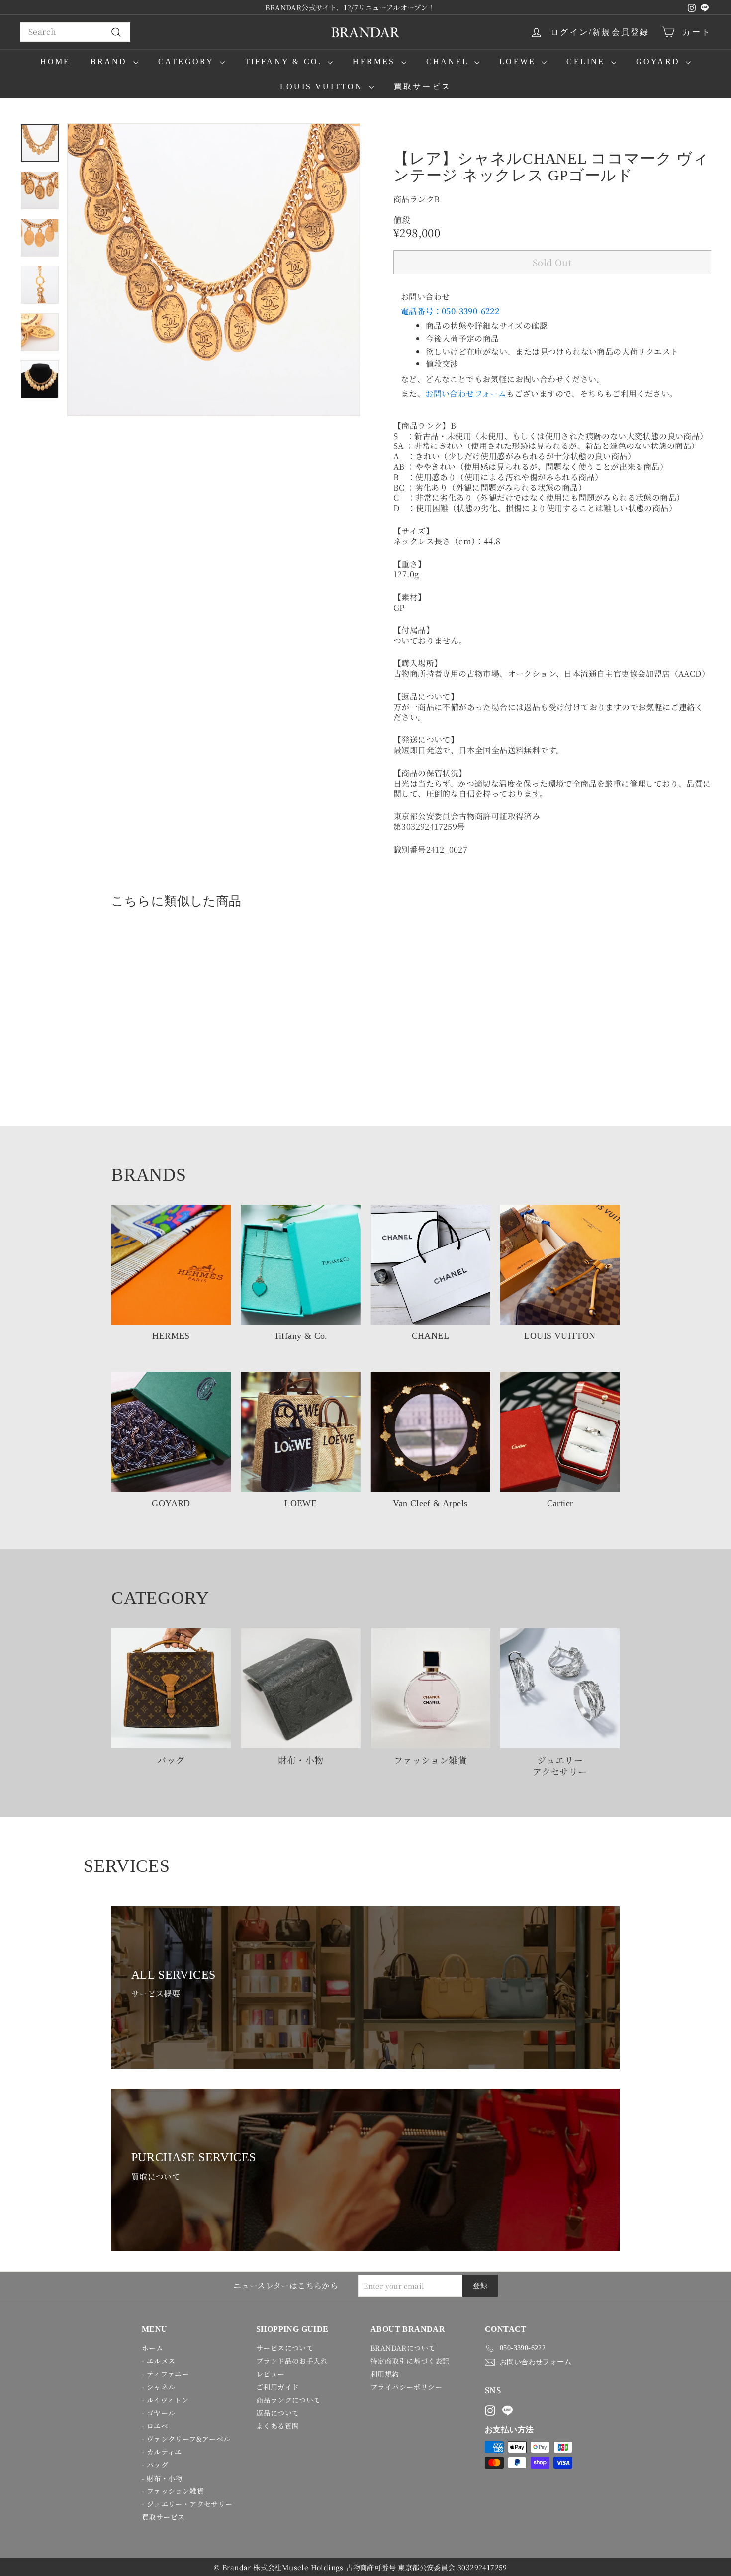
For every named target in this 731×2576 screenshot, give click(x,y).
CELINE (587, 61)
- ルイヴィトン (165, 2400)
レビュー (271, 2374)
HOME (55, 61)
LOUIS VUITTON (323, 86)
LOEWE (519, 61)
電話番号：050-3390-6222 (450, 311)
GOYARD (660, 61)
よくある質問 (277, 2426)
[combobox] (75, 32)
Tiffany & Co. (285, 61)
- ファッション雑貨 (173, 2491)
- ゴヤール (158, 2413)
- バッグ (155, 2465)
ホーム (152, 2348)
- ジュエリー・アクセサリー (187, 2504)
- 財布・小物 (162, 2478)
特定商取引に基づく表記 (410, 2361)
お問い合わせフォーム (466, 394)
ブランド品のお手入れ (292, 2361)
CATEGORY (188, 61)
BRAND (111, 61)
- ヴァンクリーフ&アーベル (186, 2439)
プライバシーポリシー (406, 2387)
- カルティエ (162, 2452)
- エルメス (158, 2361)
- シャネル (158, 2387)
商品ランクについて (288, 2400)
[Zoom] (214, 270)
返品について (277, 2413)
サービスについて (285, 2348)
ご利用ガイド (277, 2387)
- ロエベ (155, 2426)
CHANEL (449, 61)
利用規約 (385, 2374)
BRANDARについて (403, 2348)
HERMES (375, 61)
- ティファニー (165, 2374)
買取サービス (422, 86)
